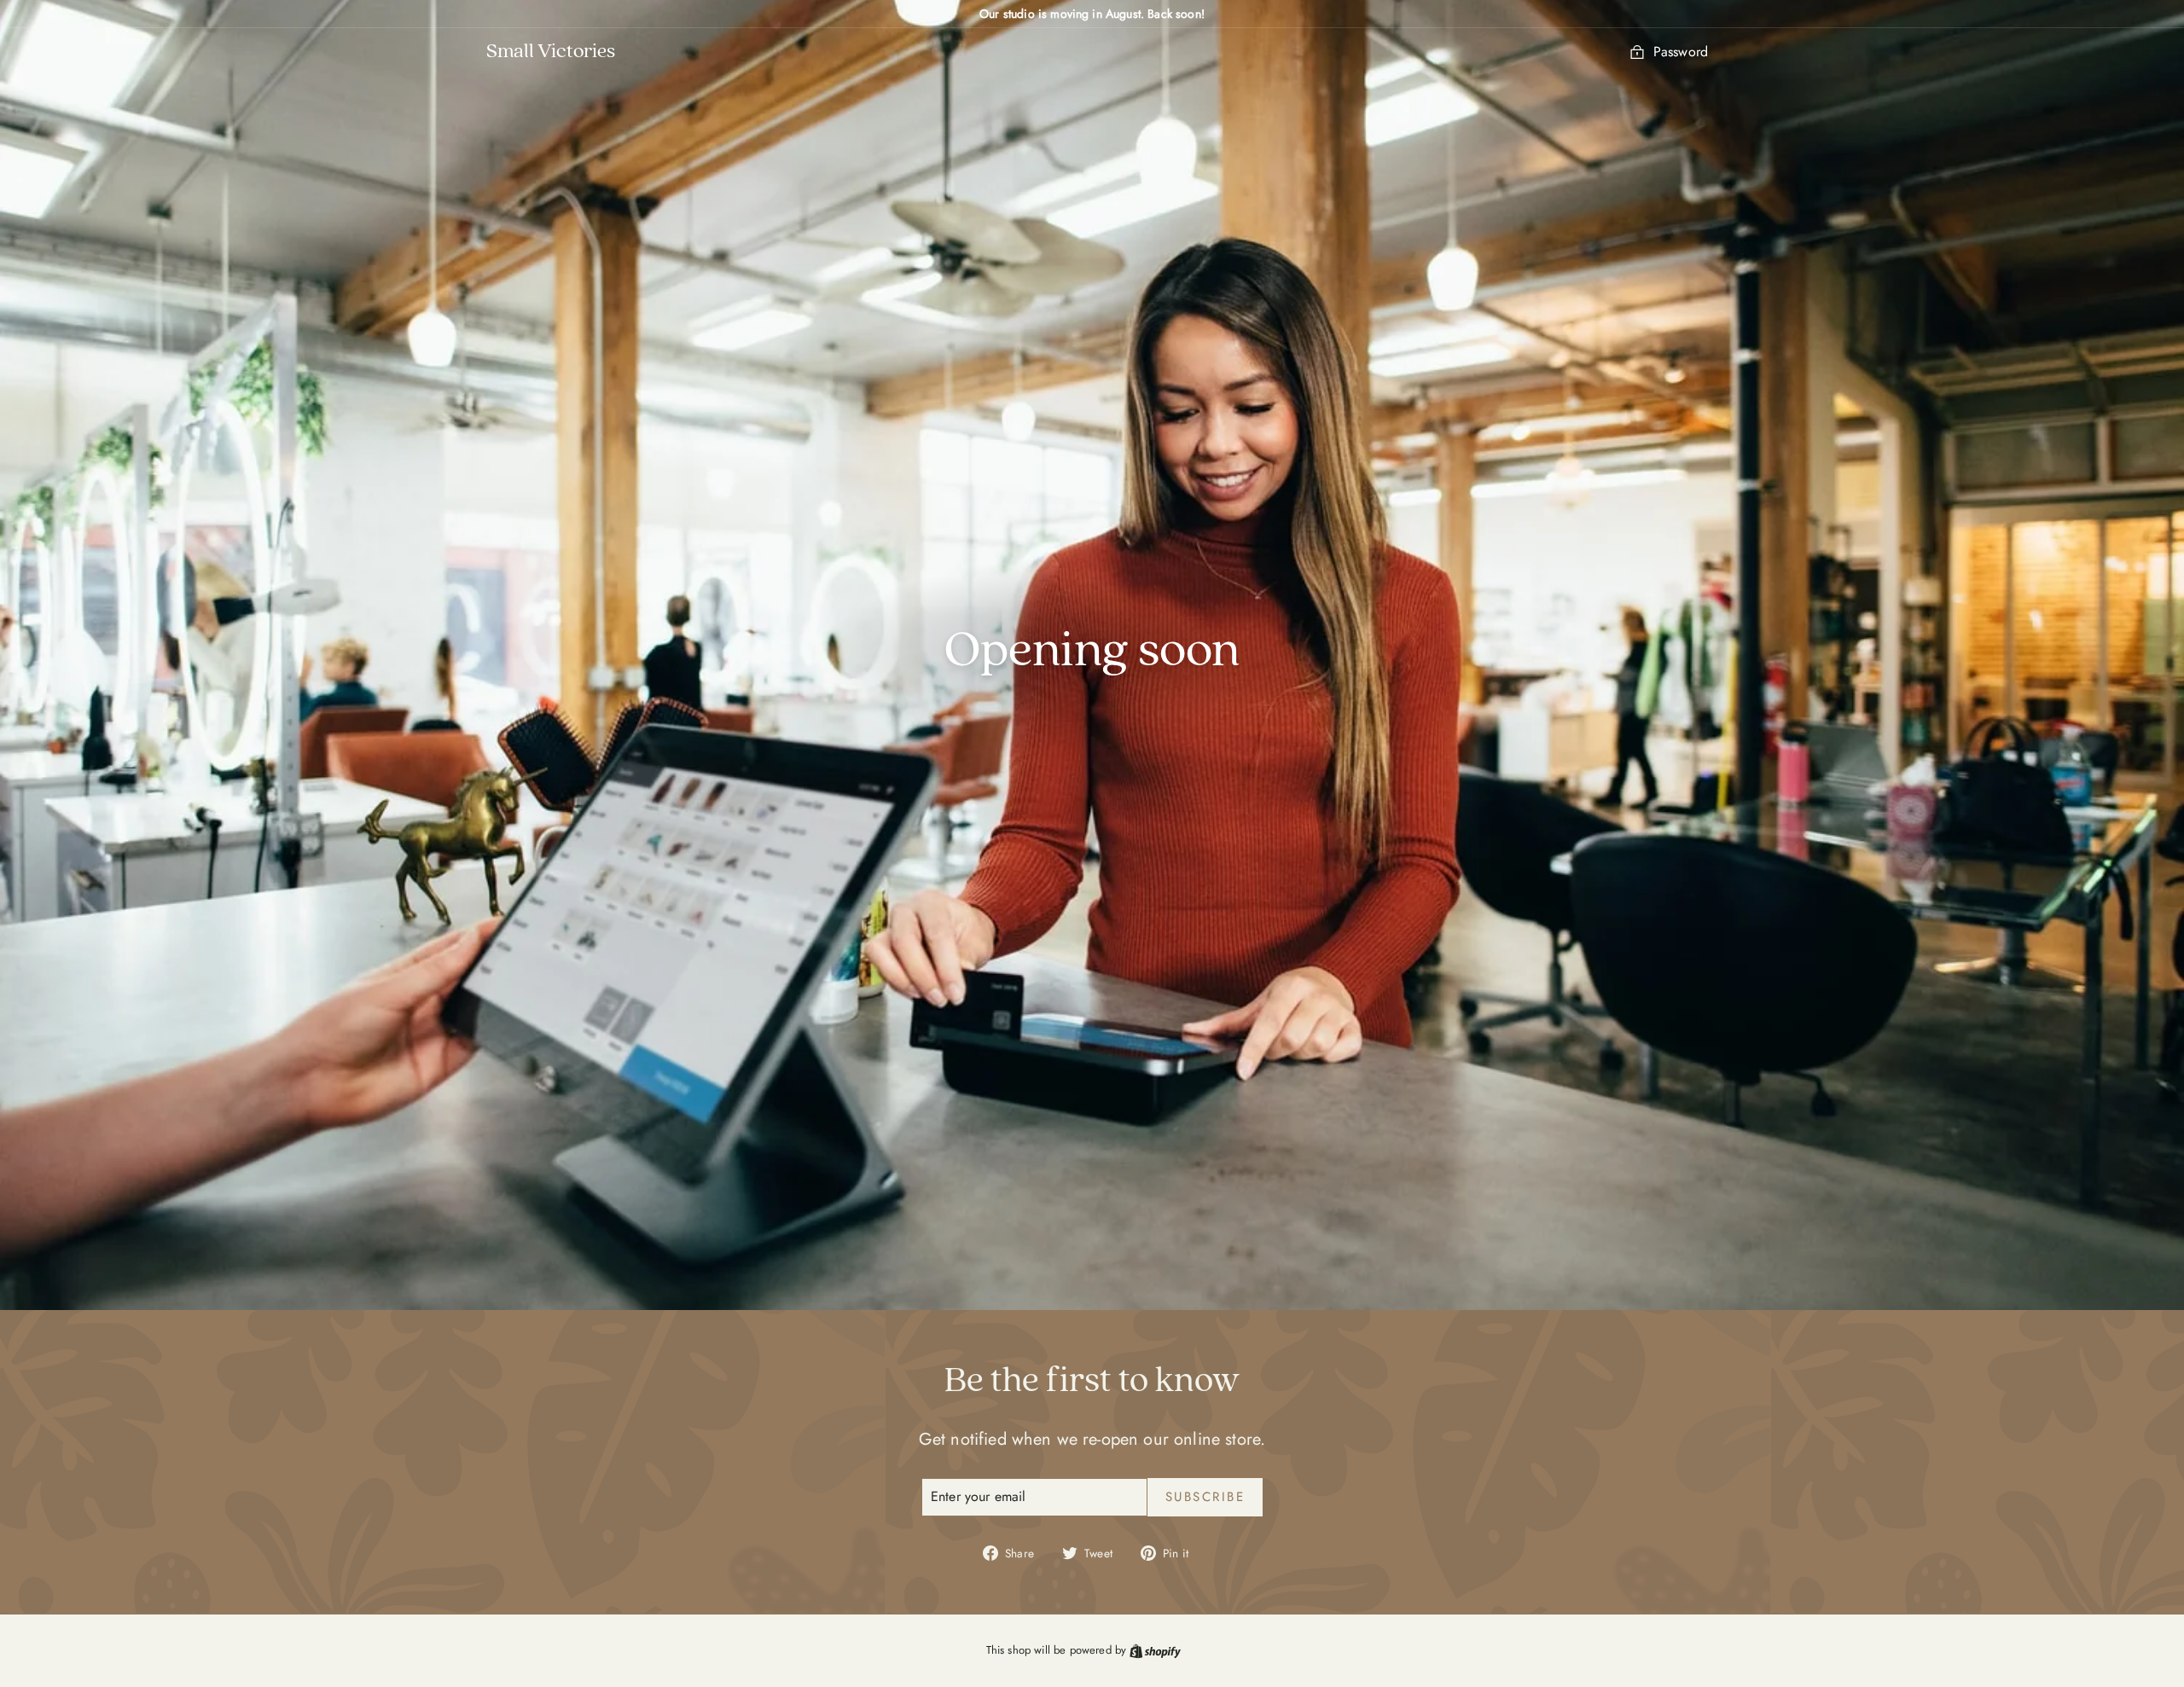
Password (1681, 52)
